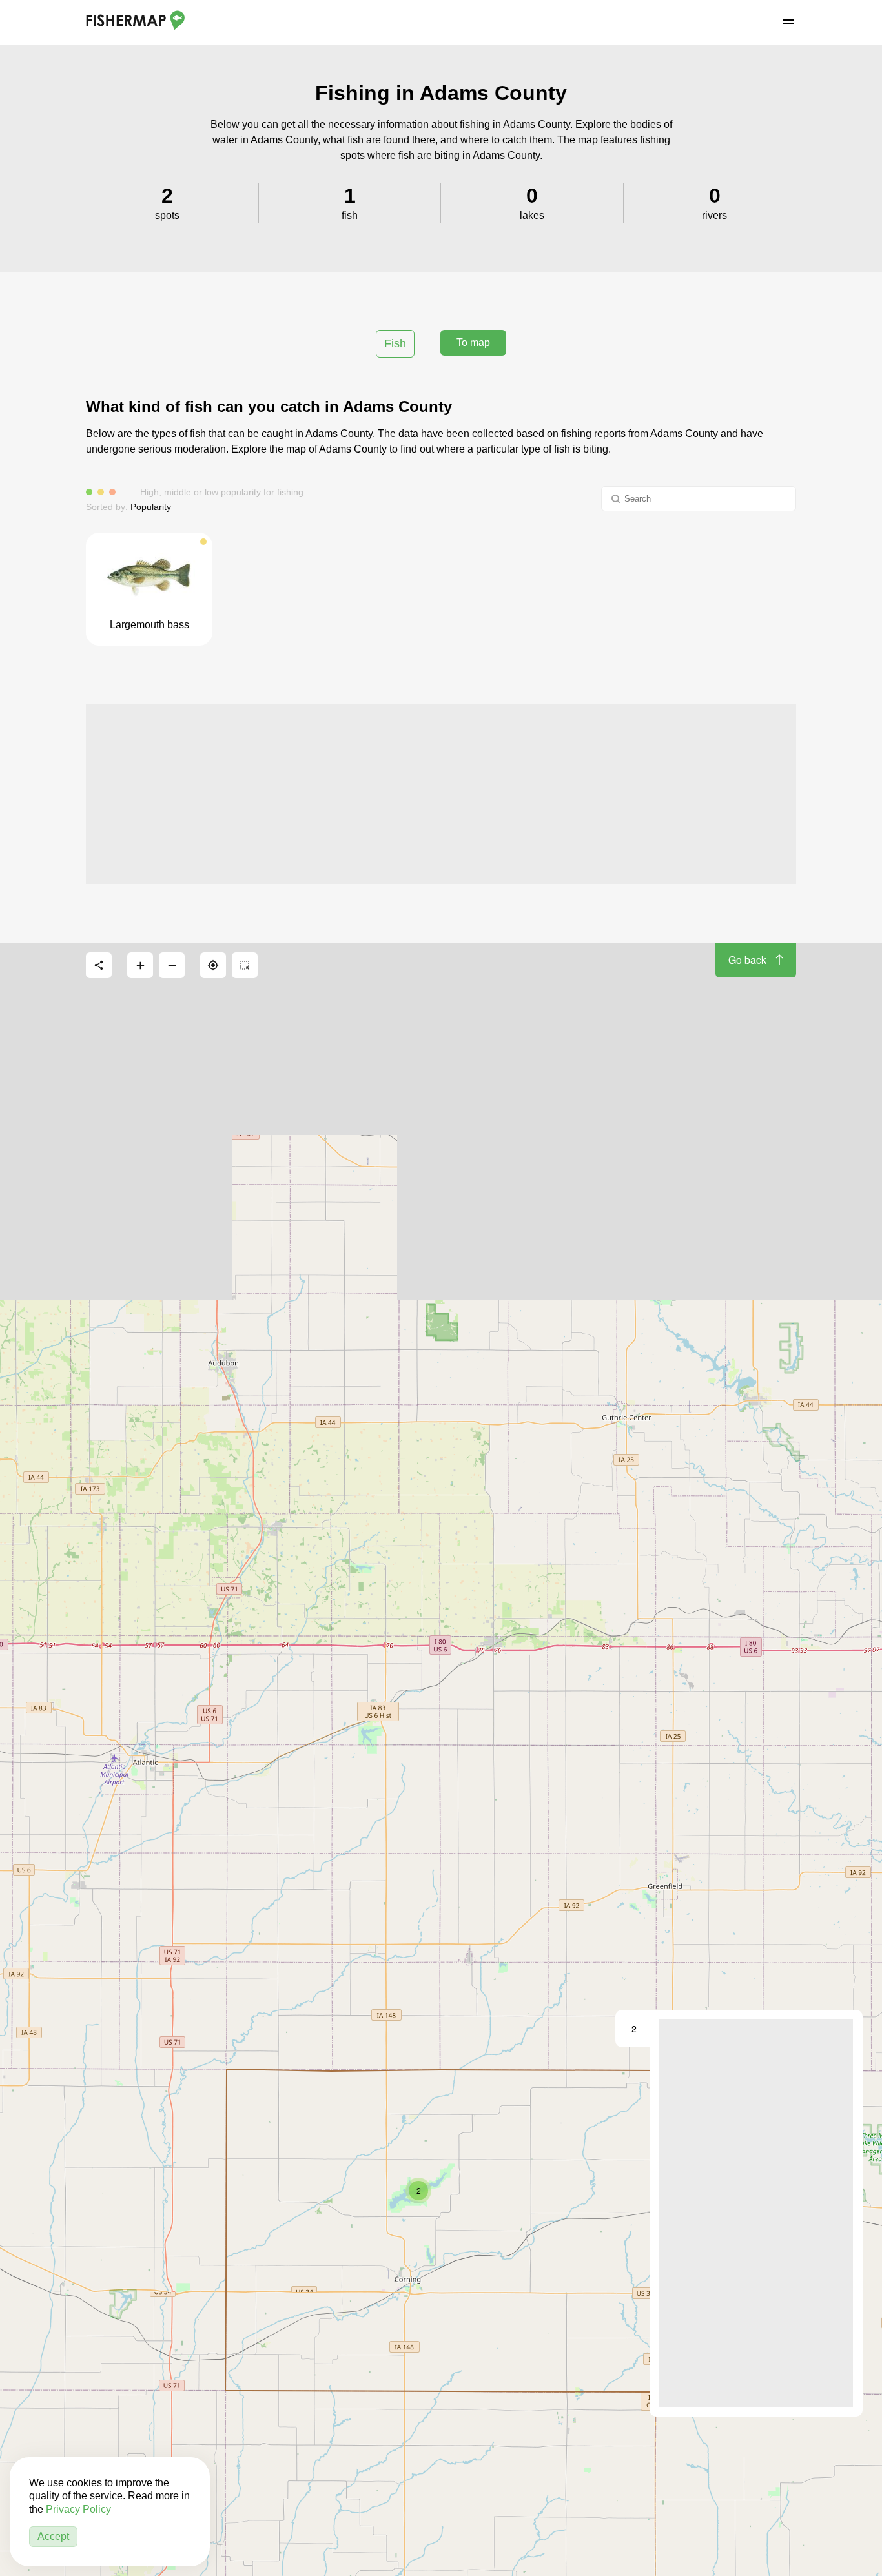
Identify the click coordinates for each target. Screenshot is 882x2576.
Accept (53, 2536)
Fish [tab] (395, 343)
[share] (99, 965)
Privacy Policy (78, 2509)
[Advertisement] (441, 794)
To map (473, 342)
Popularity (151, 507)
